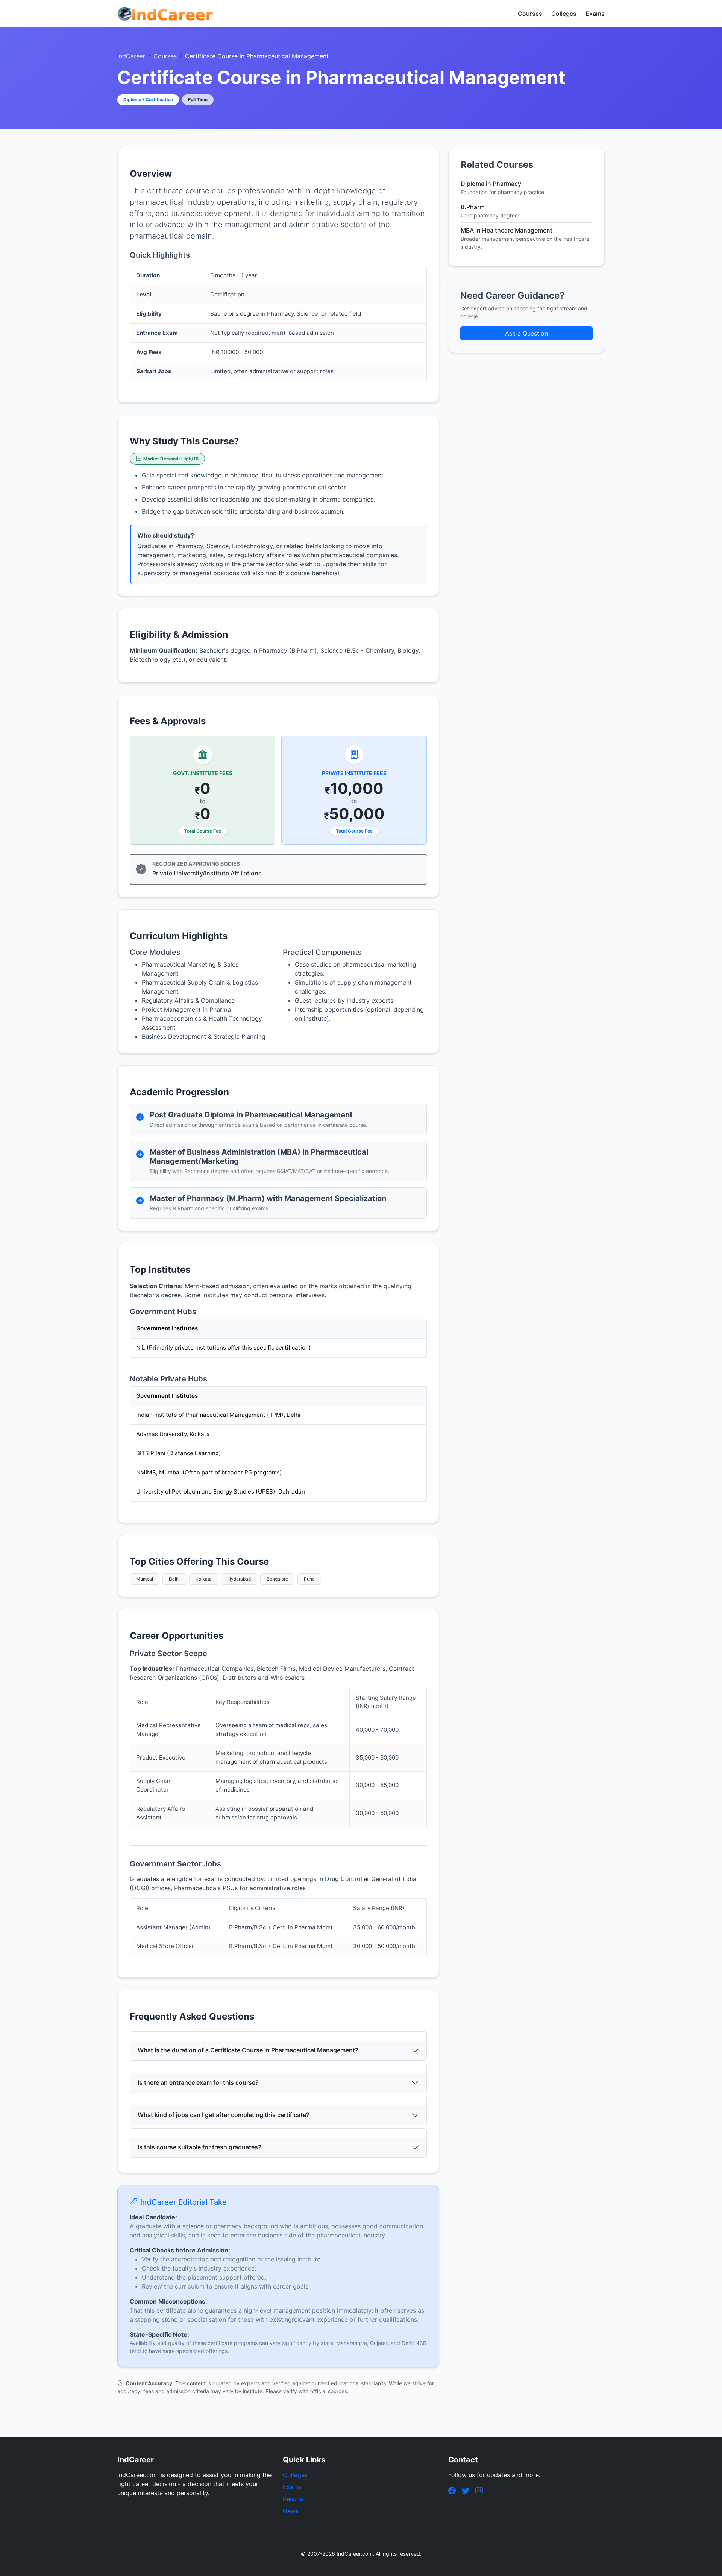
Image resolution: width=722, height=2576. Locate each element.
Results (293, 2499)
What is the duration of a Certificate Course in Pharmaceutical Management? (248, 2050)
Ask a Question (526, 333)
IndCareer (131, 56)
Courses (530, 14)
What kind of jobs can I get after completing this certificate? (224, 2115)
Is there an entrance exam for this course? (198, 2082)
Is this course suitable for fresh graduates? (199, 2147)
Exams (595, 14)
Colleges (564, 14)
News (291, 2511)
